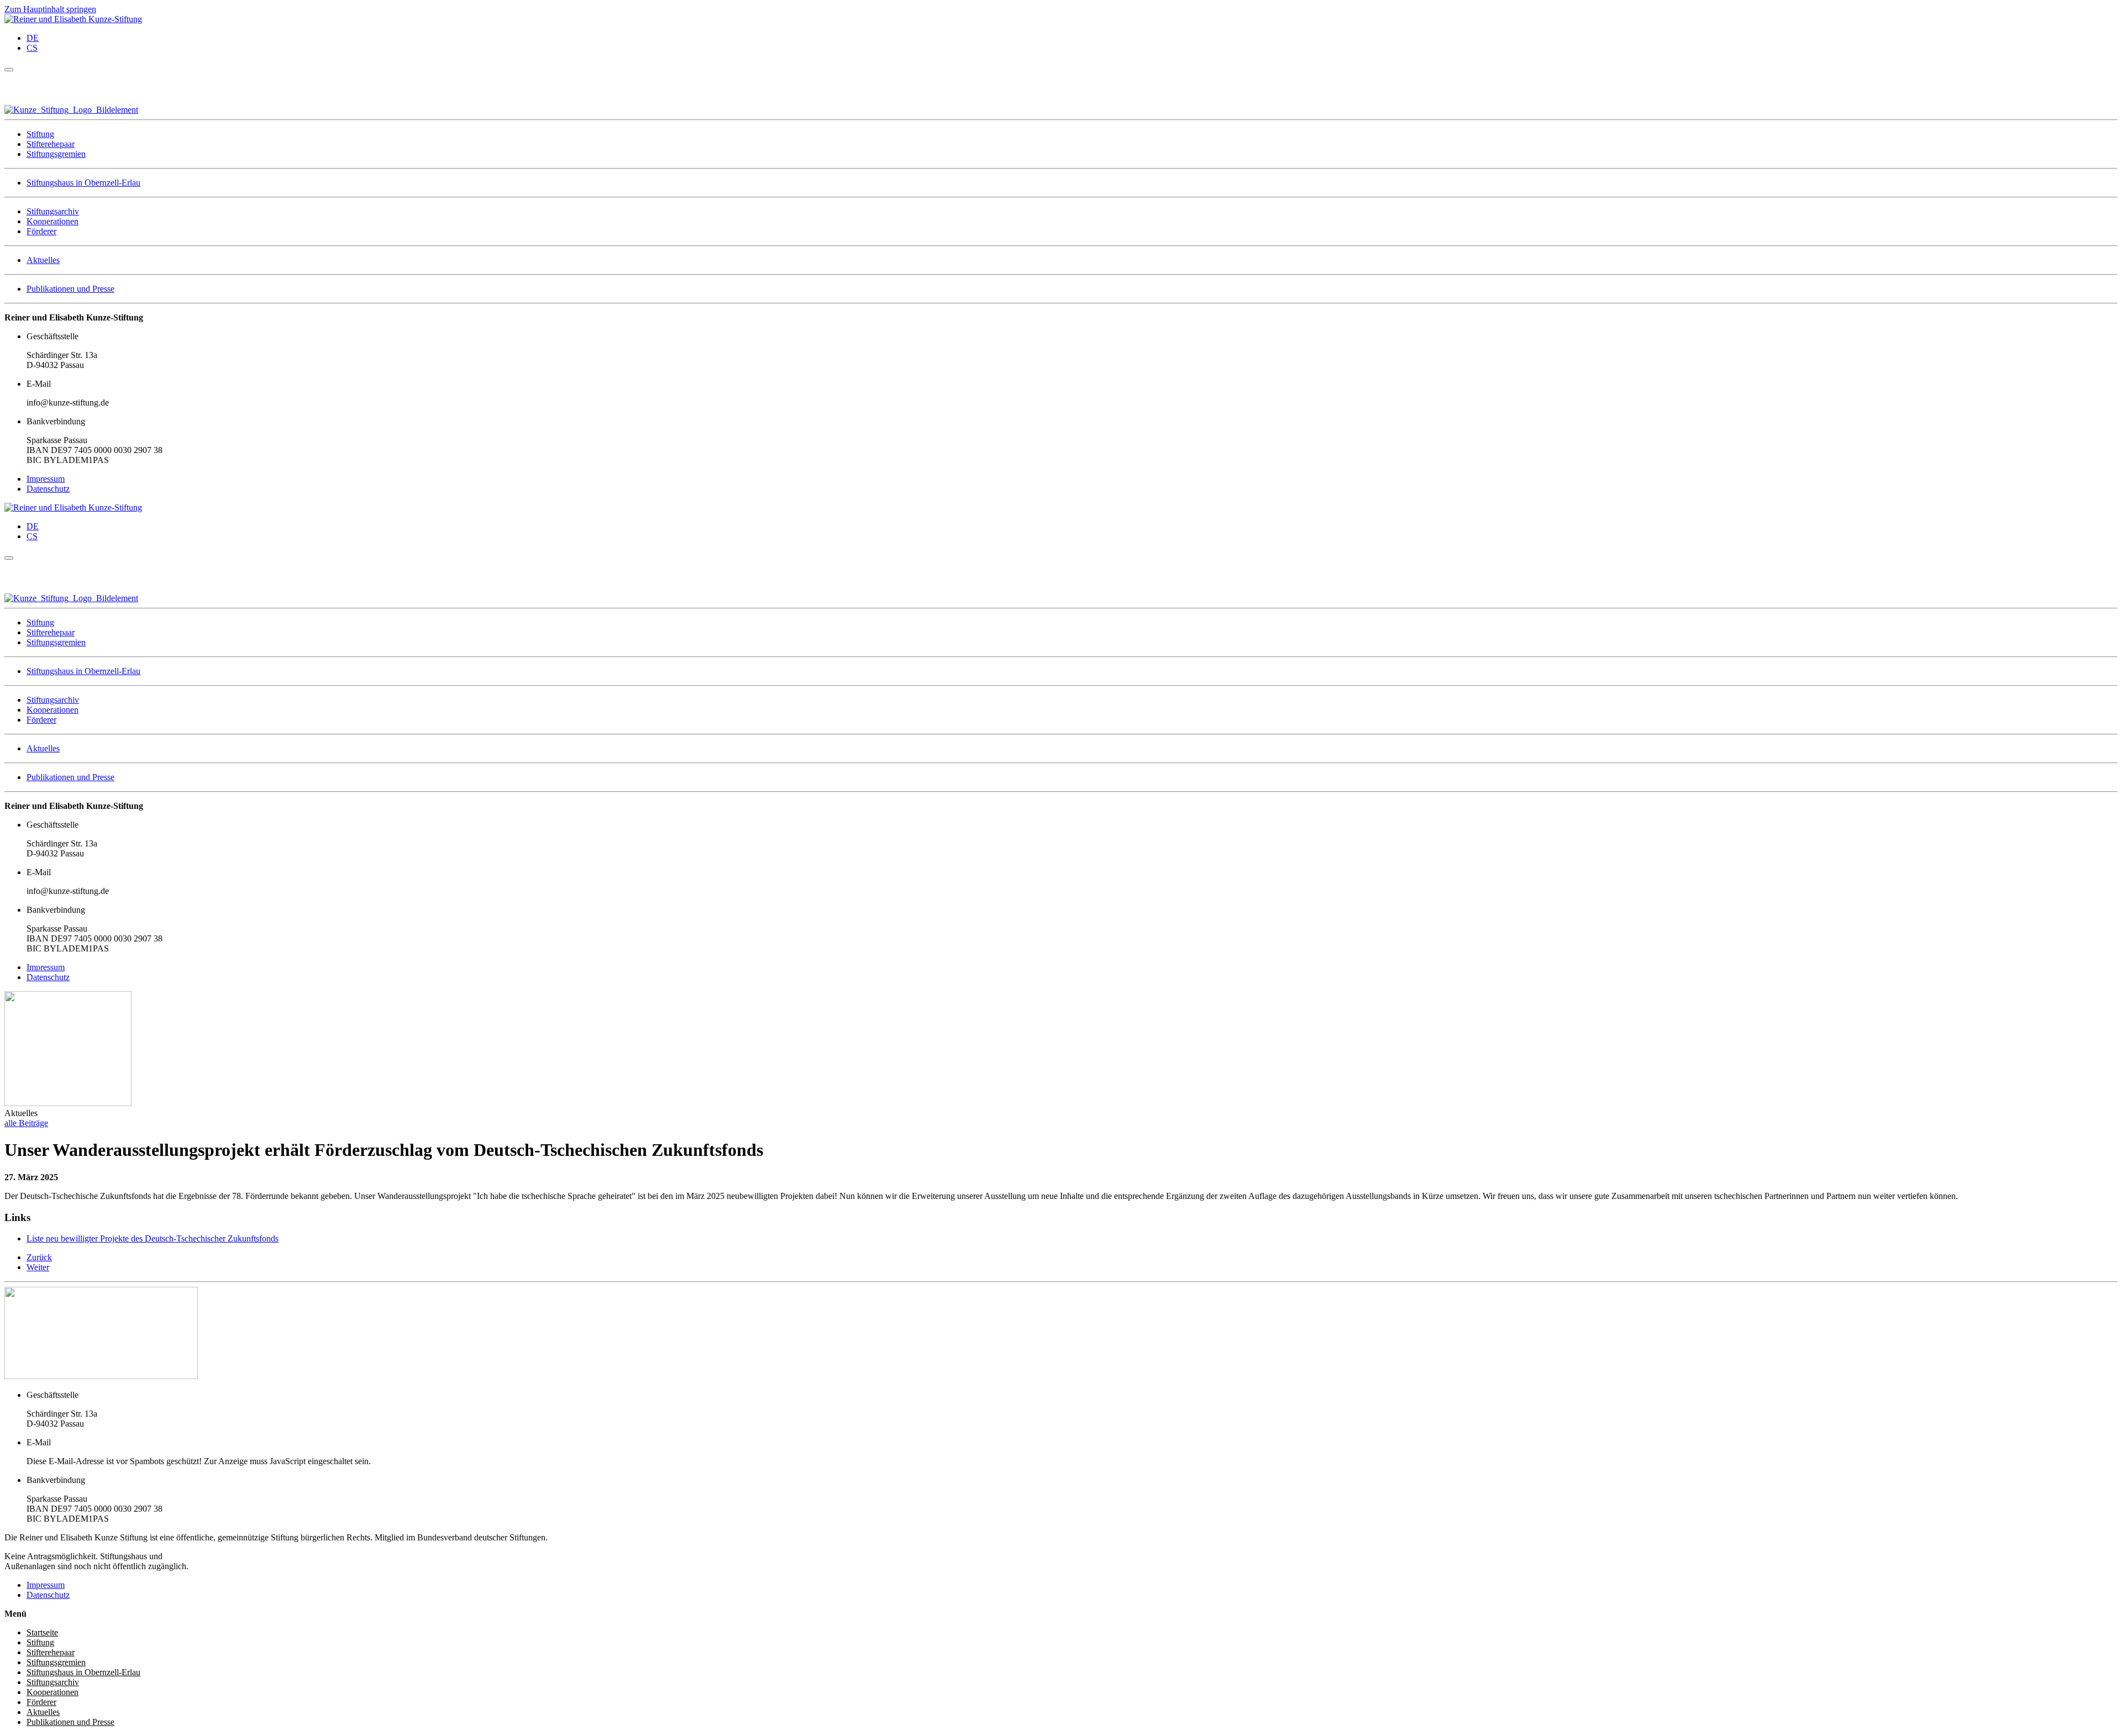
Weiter (38, 1267)
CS (32, 48)
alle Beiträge (26, 1123)
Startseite (42, 1632)
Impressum (46, 479)
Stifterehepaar (51, 144)
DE (33, 38)
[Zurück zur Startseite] (73, 19)
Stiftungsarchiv (53, 211)
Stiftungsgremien (56, 154)
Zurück (39, 1257)
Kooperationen (52, 221)
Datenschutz (48, 489)
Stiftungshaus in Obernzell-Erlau (83, 183)
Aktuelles (43, 260)
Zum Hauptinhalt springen (50, 9)
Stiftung (40, 134)
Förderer (41, 231)
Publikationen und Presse (70, 289)
